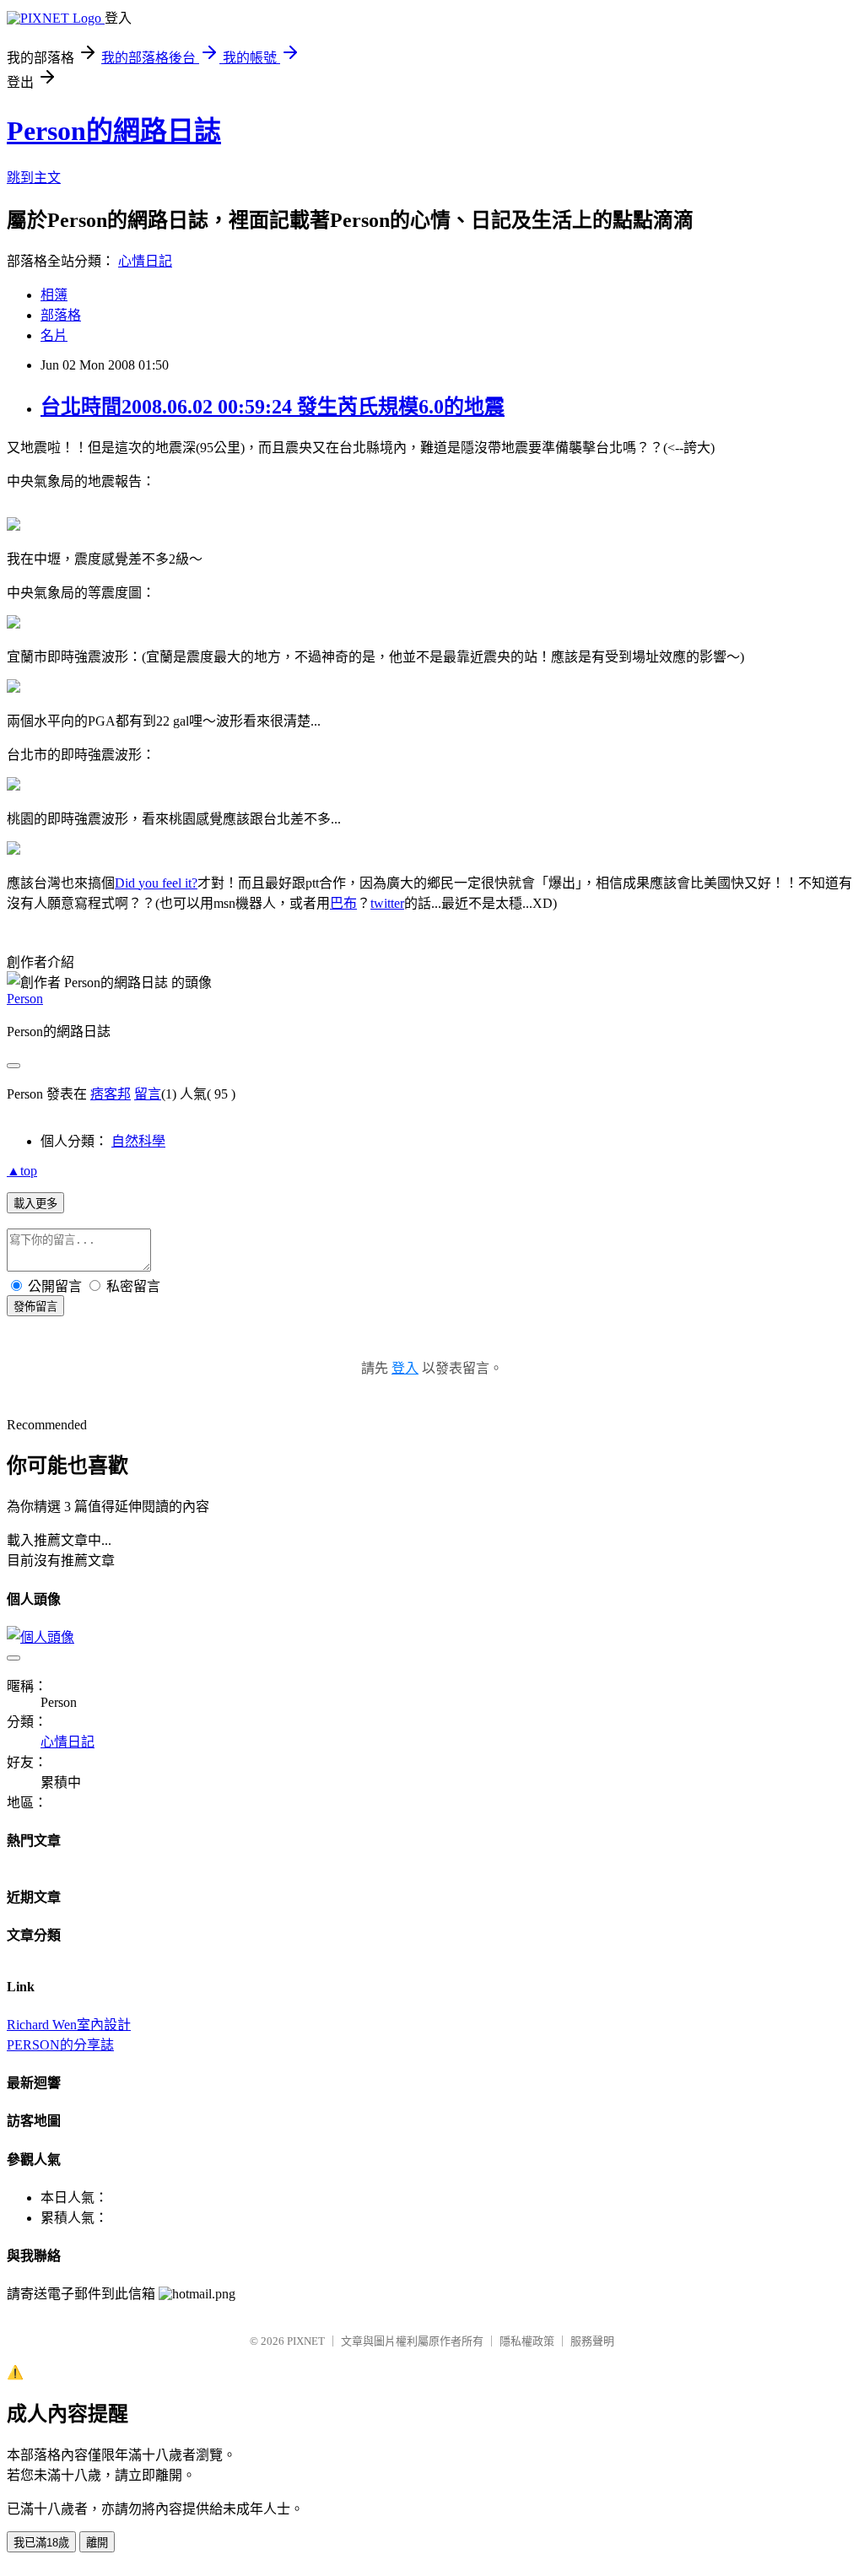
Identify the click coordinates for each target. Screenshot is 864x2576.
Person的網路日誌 (114, 131)
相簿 (54, 295)
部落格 (61, 315)
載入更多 (35, 1204)
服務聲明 (592, 2341)
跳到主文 (34, 178)
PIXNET (306, 2341)
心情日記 (145, 261)
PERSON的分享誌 (60, 2045)
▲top (22, 1171)
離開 (97, 2543)
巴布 (343, 903)
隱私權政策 (527, 2341)
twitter (387, 903)
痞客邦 (111, 1094)
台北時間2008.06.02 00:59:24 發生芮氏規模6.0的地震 (273, 407)
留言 (148, 1094)
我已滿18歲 (41, 2543)
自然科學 (138, 1141)
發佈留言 (35, 1307)
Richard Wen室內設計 (69, 2025)
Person (25, 999)
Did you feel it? (156, 883)
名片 (54, 335)
